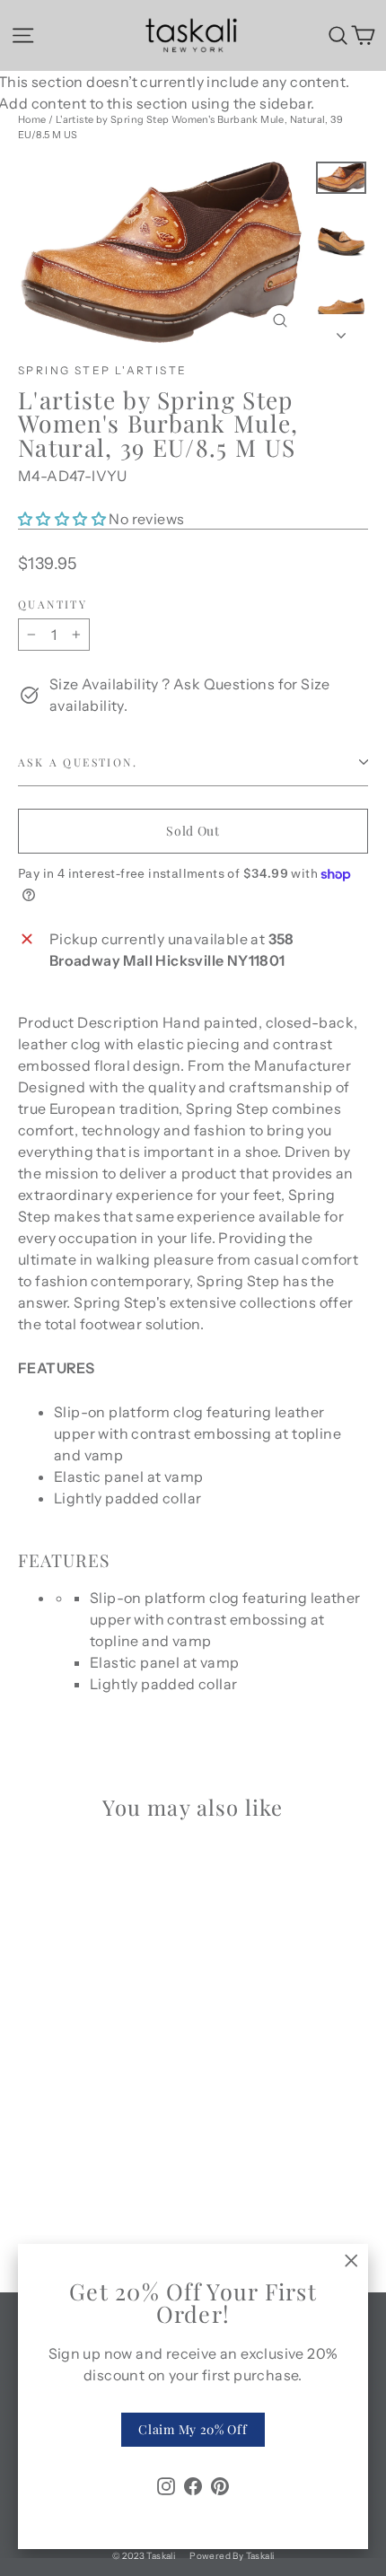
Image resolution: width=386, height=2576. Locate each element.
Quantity (53, 604)
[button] (63, 519)
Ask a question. (78, 762)
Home (32, 119)
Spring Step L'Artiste (102, 370)
